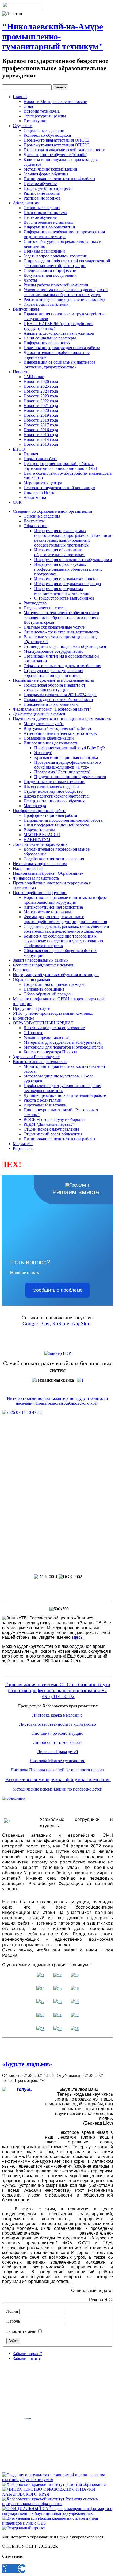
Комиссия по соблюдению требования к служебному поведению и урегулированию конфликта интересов (63, 941)
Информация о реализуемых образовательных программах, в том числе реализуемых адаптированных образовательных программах (73, 538)
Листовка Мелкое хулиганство (57, 1761)
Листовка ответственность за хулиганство (58, 1724)
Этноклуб (43, 753)
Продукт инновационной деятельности (70, 777)
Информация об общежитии (49, 227)
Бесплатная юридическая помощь (43, 965)
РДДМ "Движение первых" (49, 1124)
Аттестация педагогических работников (60, 733)
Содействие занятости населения (54, 859)
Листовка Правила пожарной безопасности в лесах (57, 1770)
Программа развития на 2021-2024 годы (60, 695)
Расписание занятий (42, 193)
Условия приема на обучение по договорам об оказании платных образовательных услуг (66, 292)
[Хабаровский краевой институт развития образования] (54, 2484)
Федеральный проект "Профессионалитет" (52, 709)
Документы (34, 521)
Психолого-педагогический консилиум (59, 488)
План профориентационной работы (56, 825)
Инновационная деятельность (51, 743)
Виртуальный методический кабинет (57, 728)
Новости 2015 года (41, 435)
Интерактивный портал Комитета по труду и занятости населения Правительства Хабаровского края (57, 1401)
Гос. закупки (35, 121)
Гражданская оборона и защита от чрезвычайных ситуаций (54, 687)
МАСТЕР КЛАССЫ (42, 835)
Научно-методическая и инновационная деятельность (62, 719)
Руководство (35, 603)
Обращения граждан (32, 979)
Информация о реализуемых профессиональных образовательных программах (68, 569)
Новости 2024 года (41, 391)
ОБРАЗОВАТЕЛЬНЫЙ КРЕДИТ (43, 1023)
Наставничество (28, 868)
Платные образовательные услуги (55, 627)
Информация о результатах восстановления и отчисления (62, 591)
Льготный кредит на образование (54, 1028)
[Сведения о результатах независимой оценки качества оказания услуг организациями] (57, 2480)
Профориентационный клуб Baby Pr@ (70, 748)
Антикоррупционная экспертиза (53, 907)
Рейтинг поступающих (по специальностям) (64, 299)
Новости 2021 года (41, 406)
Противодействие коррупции (40, 893)
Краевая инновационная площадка (66, 757)
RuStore (61, 1324)
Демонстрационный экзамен (39, 714)
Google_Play (36, 1324)
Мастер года (35, 806)
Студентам (23, 126)
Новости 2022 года (41, 401)
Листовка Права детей (58, 1752)
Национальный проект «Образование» (48, 873)
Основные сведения (42, 208)
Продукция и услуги (32, 1008)
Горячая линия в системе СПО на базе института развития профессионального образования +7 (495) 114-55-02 (57, 1690)
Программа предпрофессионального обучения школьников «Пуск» (68, 765)
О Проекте (33, 1033)
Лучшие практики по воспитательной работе (65, 1095)
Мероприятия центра (43, 483)
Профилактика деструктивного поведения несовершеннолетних (62, 1088)
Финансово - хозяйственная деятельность (61, 632)
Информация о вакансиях (47, 343)
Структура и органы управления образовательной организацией (53, 673)
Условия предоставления (46, 1037)
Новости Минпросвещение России (55, 102)
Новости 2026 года (41, 381)
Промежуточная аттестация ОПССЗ (56, 140)
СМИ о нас (34, 377)
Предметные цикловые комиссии (54, 782)
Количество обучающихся (47, 135)
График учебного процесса (48, 188)
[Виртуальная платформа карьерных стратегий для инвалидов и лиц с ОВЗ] (57, 2523)
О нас (29, 106)
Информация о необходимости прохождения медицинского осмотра (64, 234)
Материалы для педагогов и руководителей (63, 1047)
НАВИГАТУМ (37, 839)
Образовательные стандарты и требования (62, 666)
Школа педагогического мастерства (56, 796)
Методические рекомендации (50, 169)
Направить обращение (44, 989)
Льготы (30, 280)
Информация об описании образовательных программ (59, 552)
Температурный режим (45, 116)
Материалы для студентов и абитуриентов (62, 1042)
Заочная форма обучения (46, 174)
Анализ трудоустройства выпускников (59, 333)
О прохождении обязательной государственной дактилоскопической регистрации (67, 263)
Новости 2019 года (41, 415)
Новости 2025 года (41, 386)
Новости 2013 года (41, 444)
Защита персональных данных (41, 960)
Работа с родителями (43, 1100)
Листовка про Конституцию (58, 1733)
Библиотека (24, 1018)
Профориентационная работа (40, 811)
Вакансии (22, 970)
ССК (17, 502)
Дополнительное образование (40, 844)
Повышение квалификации (49, 738)
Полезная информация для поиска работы (62, 348)
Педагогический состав (45, 608)
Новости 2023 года (41, 396)
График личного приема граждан (54, 984)
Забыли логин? (27, 2358)
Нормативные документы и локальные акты (53, 680)
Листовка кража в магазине (57, 1715)
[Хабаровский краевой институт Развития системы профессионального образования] (57, 2504)
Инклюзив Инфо (39, 492)
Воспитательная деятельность (40, 1062)
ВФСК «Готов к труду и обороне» (55, 1119)
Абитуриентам (26, 203)
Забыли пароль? (27, 2354)
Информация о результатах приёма (66, 579)
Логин (12, 2311)
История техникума (42, 111)
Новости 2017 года (41, 425)
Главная (20, 97)
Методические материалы (47, 912)
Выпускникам (26, 309)
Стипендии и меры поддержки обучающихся (65, 646)
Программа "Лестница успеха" (62, 772)
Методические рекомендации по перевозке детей (57, 1789)
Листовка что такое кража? (57, 1742)
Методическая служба (44, 724)
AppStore (82, 1324)
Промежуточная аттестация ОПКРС (57, 145)
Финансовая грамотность (36, 878)
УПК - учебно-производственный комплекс (53, 1013)
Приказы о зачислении (44, 251)
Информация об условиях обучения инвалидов (56, 975)
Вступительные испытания (48, 222)
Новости (21, 372)
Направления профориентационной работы (64, 820)
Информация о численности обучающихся (73, 560)
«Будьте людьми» (27, 2064)
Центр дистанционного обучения (54, 801)
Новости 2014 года (41, 439)
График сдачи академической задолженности (64, 150)
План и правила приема (45, 213)
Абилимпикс (35, 497)
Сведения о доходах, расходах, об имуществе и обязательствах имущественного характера (66, 929)
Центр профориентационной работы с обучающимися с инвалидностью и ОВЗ (60, 466)
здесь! (78, 1637)
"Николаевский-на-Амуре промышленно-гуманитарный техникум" (53, 36)
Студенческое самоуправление (51, 1129)
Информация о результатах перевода (68, 584)
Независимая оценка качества (40, 864)
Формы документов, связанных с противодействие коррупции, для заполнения (65, 919)
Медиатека (23, 1144)
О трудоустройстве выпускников (64, 598)
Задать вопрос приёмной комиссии (55, 256)
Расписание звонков (42, 198)
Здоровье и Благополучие (36, 1057)
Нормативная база (40, 459)
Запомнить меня (21, 2331)
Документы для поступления (50, 275)
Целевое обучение (40, 184)
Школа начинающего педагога (51, 786)
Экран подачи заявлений (46, 304)
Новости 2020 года (41, 410)
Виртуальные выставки (45, 1105)
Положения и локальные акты (51, 704)
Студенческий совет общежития (53, 1134)
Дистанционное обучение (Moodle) (55, 155)
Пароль (13, 2321)
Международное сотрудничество (53, 651)
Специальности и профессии (50, 270)
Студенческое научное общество (53, 791)
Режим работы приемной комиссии (56, 285)
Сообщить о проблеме (58, 1290)
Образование (35, 526)
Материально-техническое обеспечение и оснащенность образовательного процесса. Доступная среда (63, 617)
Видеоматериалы (39, 830)
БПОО (19, 449)
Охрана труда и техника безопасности (58, 700)
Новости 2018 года (41, 420)
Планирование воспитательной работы (59, 179)
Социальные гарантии (44, 130)
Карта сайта (24, 1148)
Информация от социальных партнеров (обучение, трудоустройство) (60, 365)
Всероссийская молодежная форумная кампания (58, 1779)
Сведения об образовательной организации (53, 511)
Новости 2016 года (41, 430)
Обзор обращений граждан (48, 994)
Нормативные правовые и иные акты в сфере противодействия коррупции (65, 900)
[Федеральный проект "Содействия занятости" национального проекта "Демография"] (24, 2528)
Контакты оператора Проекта (50, 1052)
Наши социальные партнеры (50, 338)
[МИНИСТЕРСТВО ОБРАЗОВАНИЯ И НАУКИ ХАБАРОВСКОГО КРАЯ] (57, 2494)
